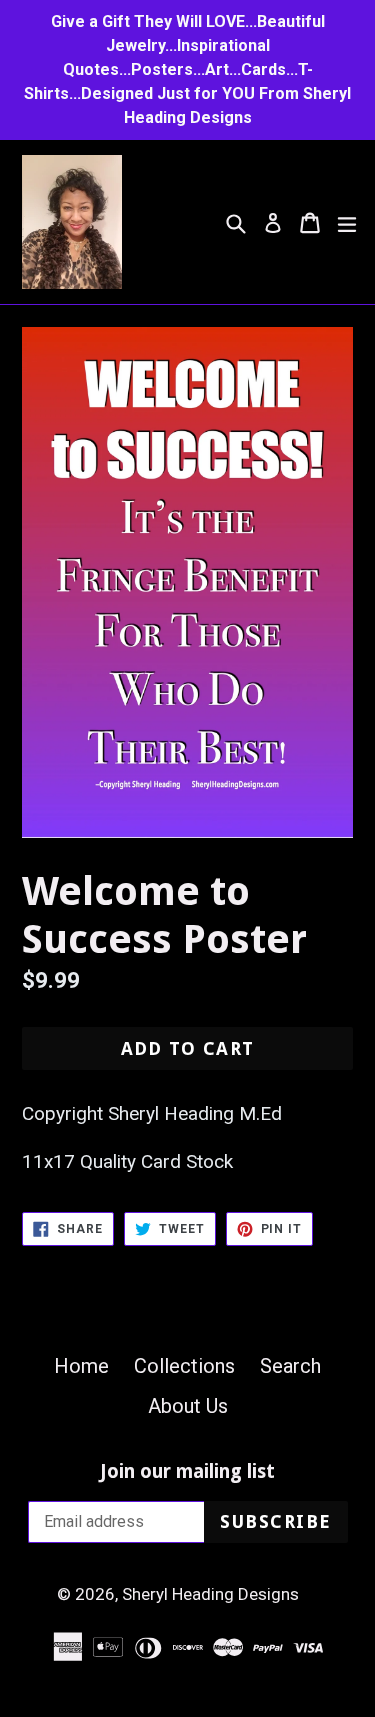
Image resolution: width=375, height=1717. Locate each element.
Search (290, 1366)
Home (81, 1366)
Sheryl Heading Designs (210, 1594)
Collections (184, 1366)
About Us (188, 1406)
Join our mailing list (187, 1472)
